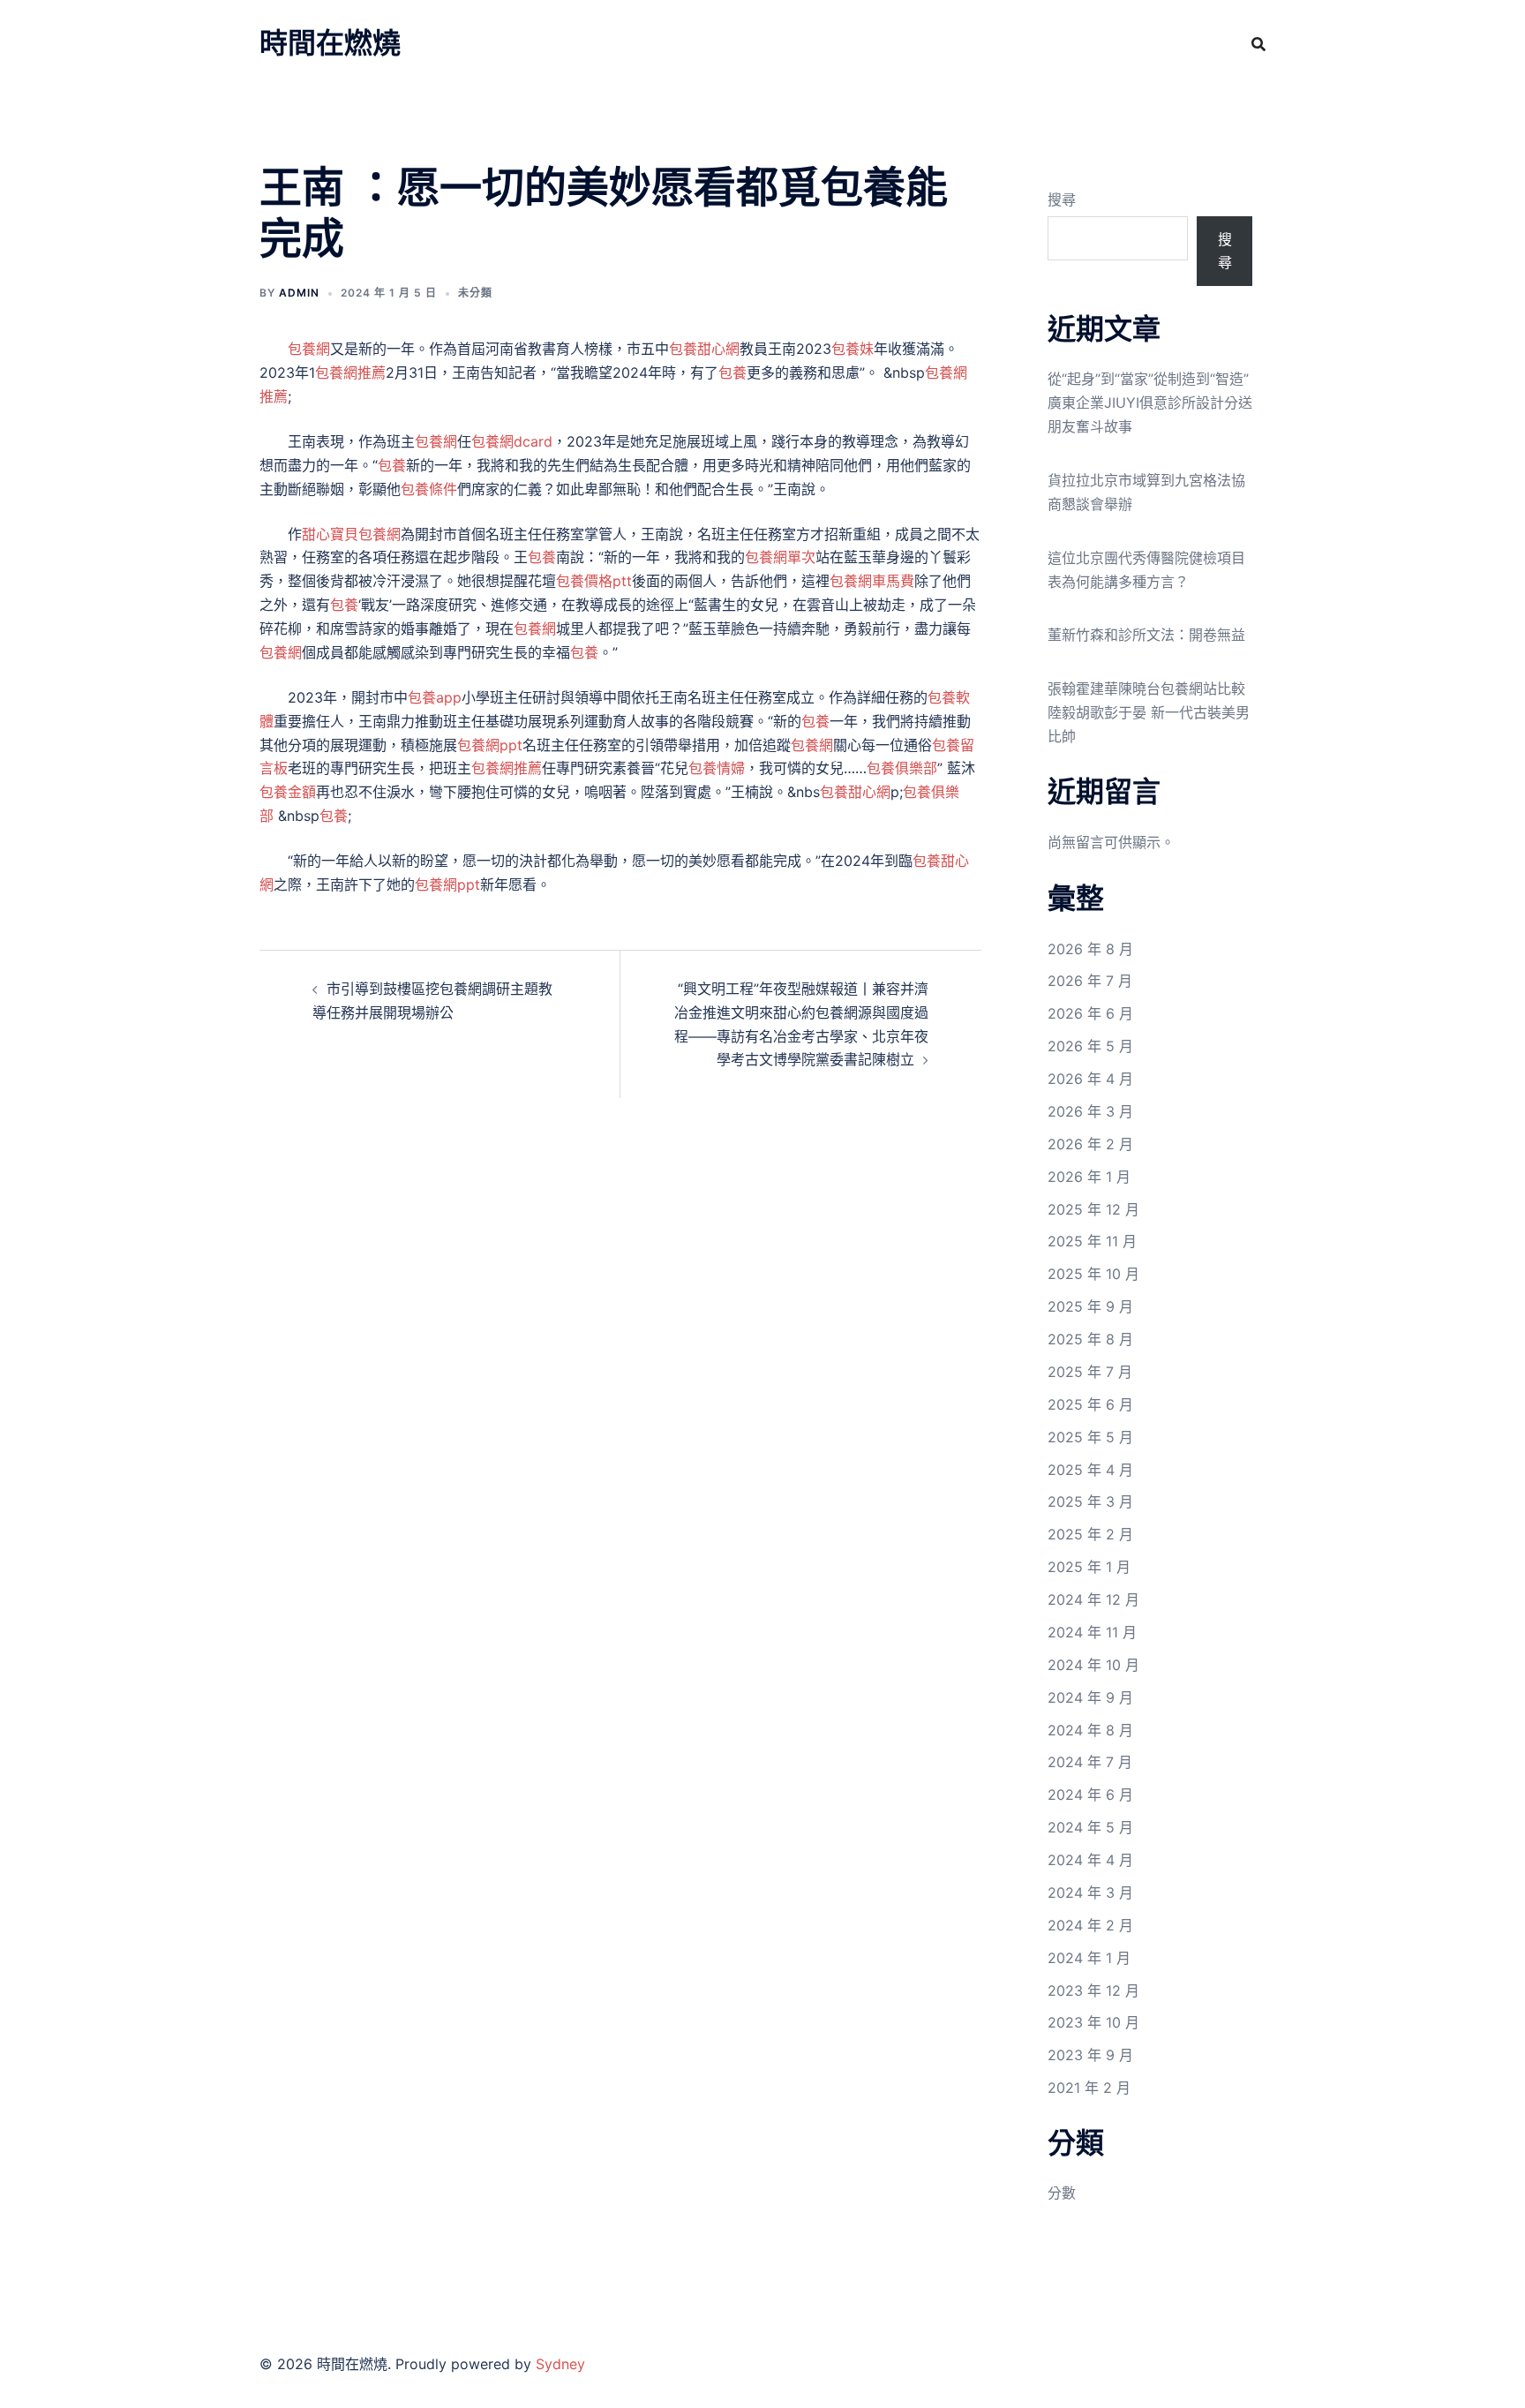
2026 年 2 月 (1090, 1144)
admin (299, 293)
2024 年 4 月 (1090, 1860)
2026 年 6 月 (1090, 1013)
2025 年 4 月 (1090, 1470)
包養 (732, 372)
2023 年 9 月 (1090, 2055)
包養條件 (429, 489)
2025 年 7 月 (1090, 1372)
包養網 (309, 349)
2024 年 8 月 (1090, 1730)
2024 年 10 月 (1093, 1665)
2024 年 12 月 (1093, 1599)
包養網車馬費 (872, 581)
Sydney (560, 2364)
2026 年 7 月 (1090, 981)
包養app (435, 697)
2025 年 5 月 (1090, 1437)
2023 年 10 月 (1093, 2022)
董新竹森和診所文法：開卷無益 (1146, 635)
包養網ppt (490, 745)
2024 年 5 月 (1090, 1827)
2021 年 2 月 (1089, 2088)
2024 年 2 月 (1090, 1925)
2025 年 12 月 (1093, 1209)
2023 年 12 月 (1093, 1990)
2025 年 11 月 (1092, 1241)
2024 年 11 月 (1092, 1632)
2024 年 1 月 (1089, 1958)
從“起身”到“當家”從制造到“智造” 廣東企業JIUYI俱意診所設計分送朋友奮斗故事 (1150, 403)
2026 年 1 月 (1089, 1177)
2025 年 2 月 (1090, 1534)
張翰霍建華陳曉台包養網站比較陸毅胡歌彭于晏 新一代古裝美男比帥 (1149, 712)
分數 (1062, 2193)
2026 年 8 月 (1090, 949)
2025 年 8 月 (1090, 1339)
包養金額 (288, 792)
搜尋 (1062, 199)
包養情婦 (717, 768)
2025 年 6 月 (1090, 1404)
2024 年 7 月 (1090, 1762)
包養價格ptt (594, 581)
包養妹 (853, 349)
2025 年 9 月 (1090, 1306)
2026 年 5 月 (1090, 1046)
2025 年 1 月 (1089, 1567)
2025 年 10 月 (1093, 1274)
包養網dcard (512, 441)
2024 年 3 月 (1090, 1893)
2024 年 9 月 (1090, 1697)
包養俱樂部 (902, 768)
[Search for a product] (1258, 44)
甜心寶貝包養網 (351, 534)
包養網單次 (780, 557)
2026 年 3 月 (1090, 1111)
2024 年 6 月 (1090, 1795)
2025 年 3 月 (1090, 1501)
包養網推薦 (350, 372)
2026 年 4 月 (1090, 1079)
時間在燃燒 (330, 43)
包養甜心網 (704, 349)
